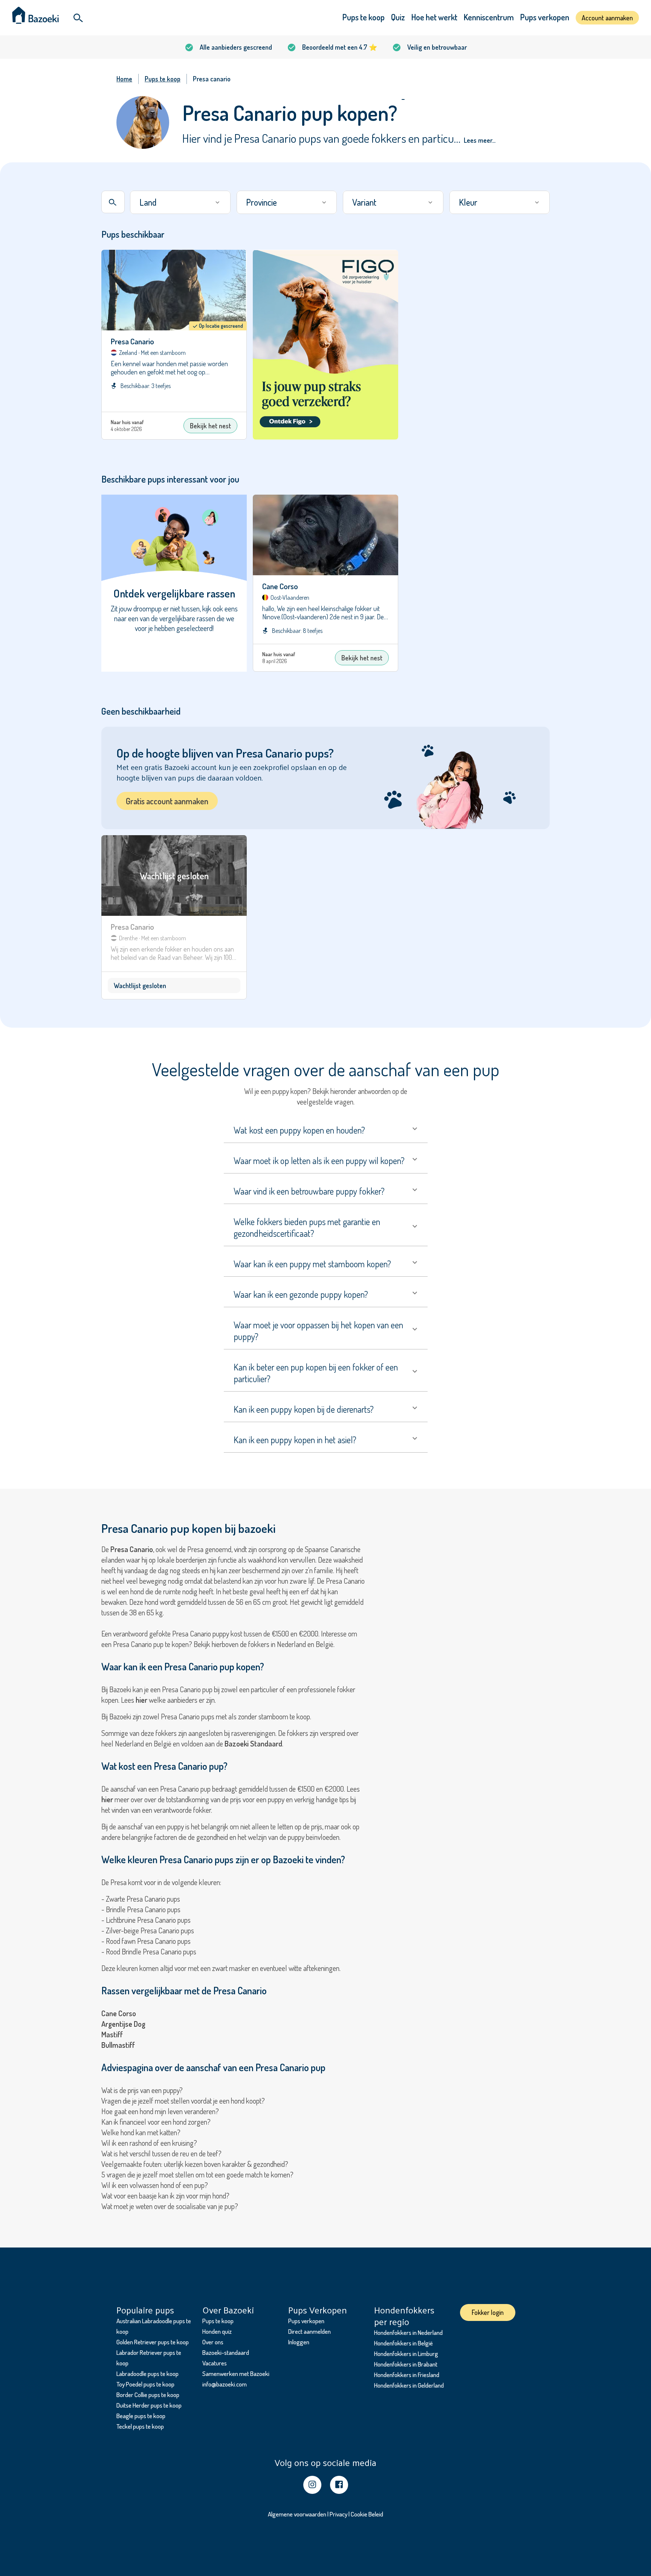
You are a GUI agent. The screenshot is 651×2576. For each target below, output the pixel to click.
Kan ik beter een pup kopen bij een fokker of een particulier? (316, 1373)
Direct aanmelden (309, 2331)
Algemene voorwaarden (297, 2514)
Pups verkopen (545, 17)
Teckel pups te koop (140, 2426)
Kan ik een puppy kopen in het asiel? (295, 1440)
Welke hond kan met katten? (141, 2132)
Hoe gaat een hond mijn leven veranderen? (160, 2111)
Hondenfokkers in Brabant (406, 2364)
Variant (364, 202)
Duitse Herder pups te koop (149, 2405)
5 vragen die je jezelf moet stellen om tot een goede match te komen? (197, 2174)
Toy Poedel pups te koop (145, 2384)
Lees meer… (480, 140)
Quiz (398, 17)
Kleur (468, 202)
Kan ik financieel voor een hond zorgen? (156, 2122)
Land (148, 202)
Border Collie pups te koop (148, 2395)
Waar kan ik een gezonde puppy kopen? (301, 1294)
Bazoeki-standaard (226, 2352)
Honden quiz (217, 2331)
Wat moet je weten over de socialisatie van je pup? (170, 2206)
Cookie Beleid (367, 2514)
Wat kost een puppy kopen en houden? (299, 1130)
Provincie (261, 202)
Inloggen (299, 2342)
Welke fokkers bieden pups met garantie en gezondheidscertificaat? (307, 1227)
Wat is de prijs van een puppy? (142, 2090)
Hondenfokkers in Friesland (407, 2375)
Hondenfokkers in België (403, 2343)
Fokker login (488, 2312)
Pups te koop (364, 17)
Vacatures (215, 2363)
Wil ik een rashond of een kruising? (149, 2143)
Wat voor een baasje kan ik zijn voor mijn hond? (165, 2196)
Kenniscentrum (489, 17)
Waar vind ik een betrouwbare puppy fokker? (309, 1191)
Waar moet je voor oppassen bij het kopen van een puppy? (318, 1331)
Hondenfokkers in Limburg (406, 2354)
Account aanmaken (607, 18)
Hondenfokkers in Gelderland (409, 2385)
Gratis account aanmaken (167, 801)
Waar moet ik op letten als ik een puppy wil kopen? (319, 1160)
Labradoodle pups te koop (147, 2374)
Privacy (338, 2514)
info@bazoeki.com (225, 2384)
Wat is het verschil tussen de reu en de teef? (161, 2153)
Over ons (213, 2342)
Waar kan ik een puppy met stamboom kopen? (312, 1264)
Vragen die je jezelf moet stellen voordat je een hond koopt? (183, 2101)
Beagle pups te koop (141, 2416)
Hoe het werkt (434, 17)
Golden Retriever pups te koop (153, 2342)
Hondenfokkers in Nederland (408, 2332)
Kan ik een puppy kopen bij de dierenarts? (304, 1409)
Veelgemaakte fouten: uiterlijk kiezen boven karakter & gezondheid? (195, 2164)
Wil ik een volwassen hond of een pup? (155, 2185)
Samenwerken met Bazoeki (236, 2374)
